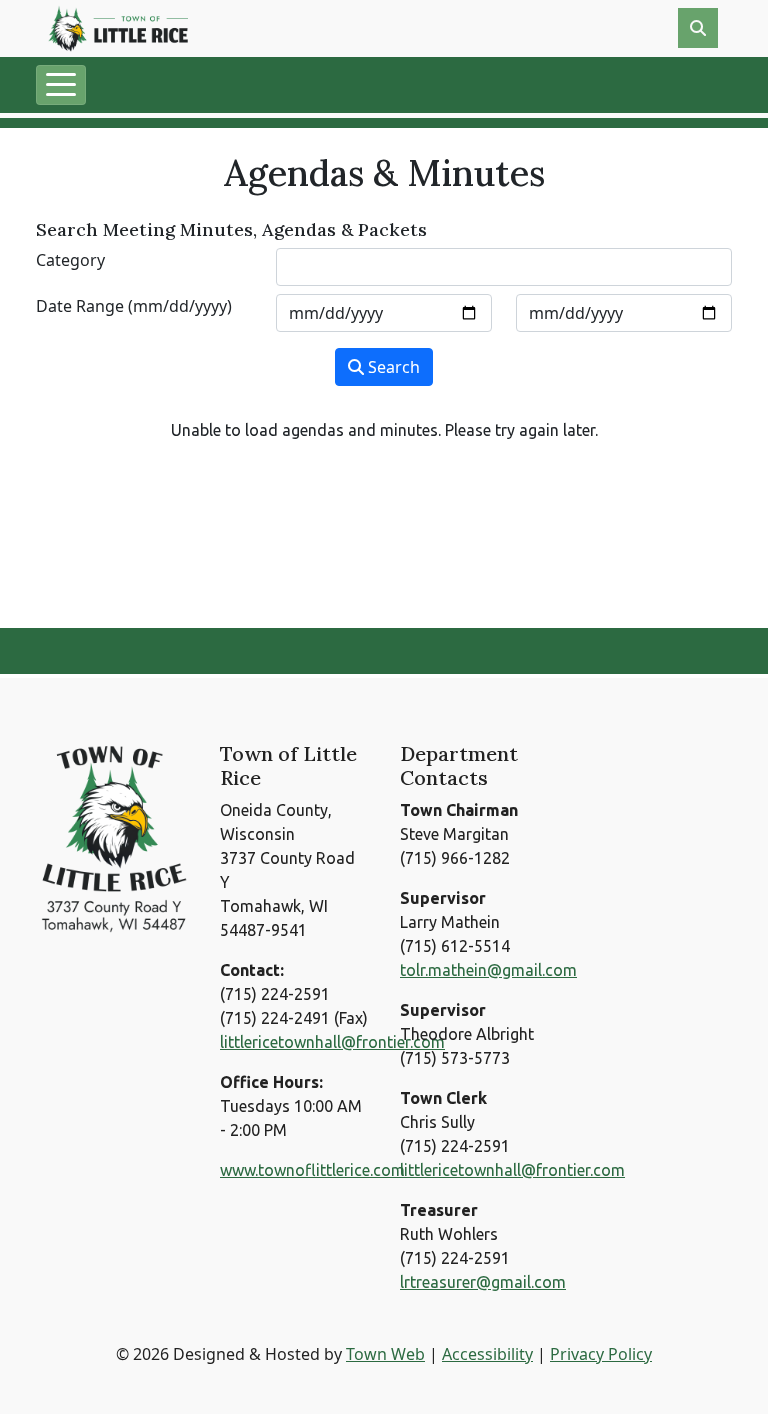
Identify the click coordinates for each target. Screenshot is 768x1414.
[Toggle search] (698, 28)
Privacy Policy (601, 1354)
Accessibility (487, 1354)
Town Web (385, 1354)
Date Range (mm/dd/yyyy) (134, 306)
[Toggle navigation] (61, 85)
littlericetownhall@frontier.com (332, 1042)
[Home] (118, 28)
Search (392, 367)
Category (70, 260)
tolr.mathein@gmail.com (488, 970)
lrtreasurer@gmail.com (483, 1282)
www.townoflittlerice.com (312, 1170)
